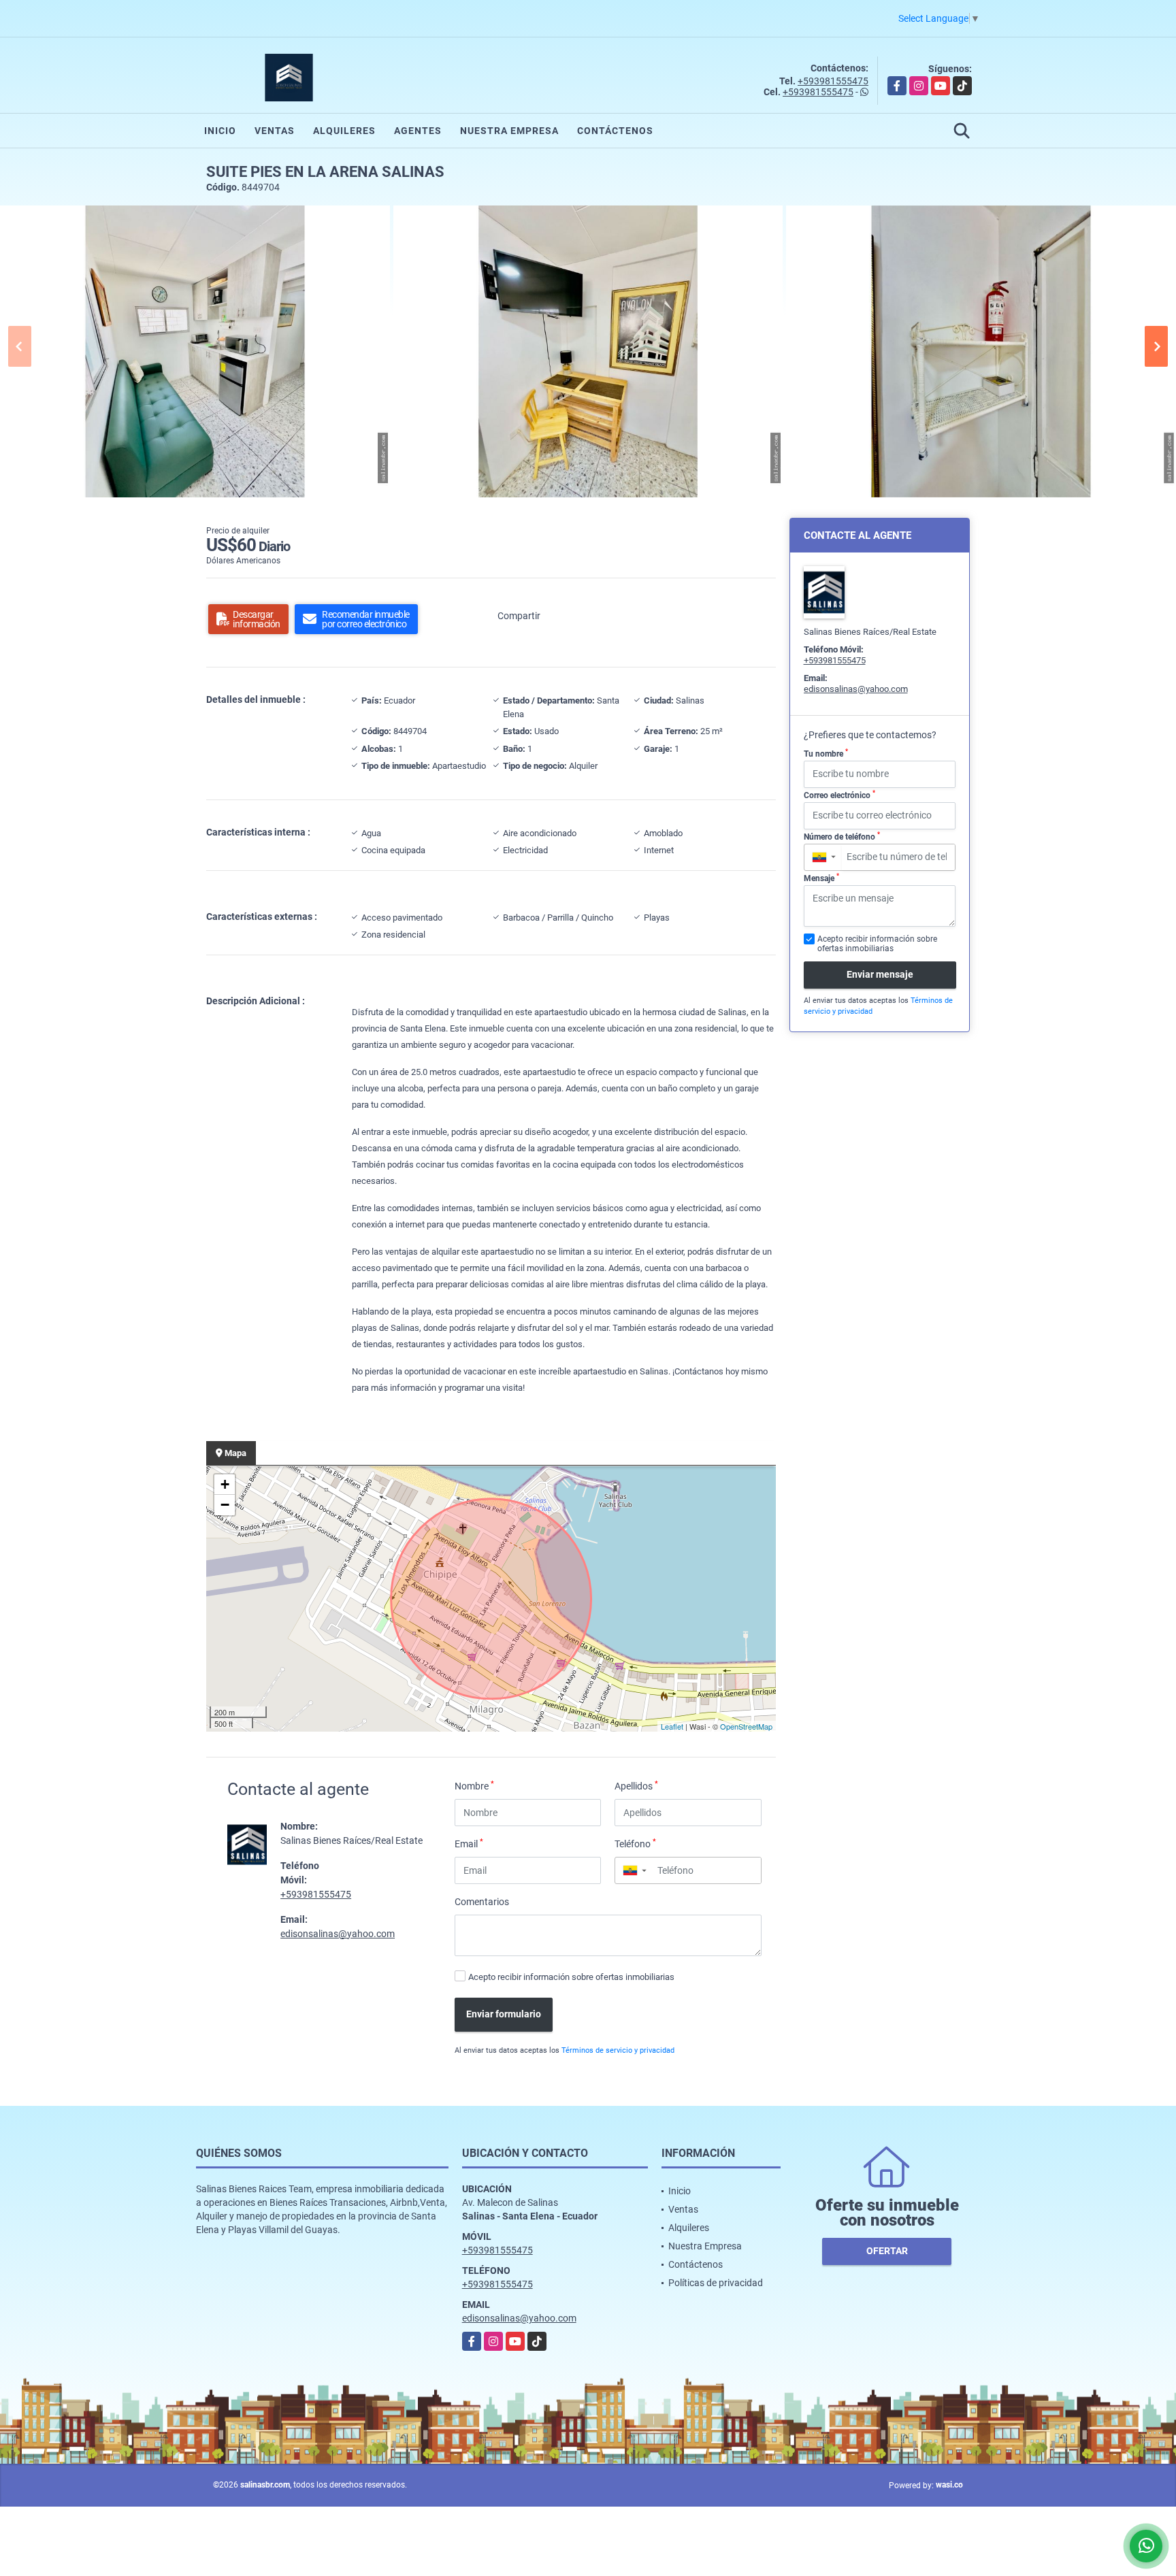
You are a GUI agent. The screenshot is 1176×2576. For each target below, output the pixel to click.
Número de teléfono (842, 836)
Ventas (275, 131)
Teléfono (635, 1843)
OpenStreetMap (746, 1726)
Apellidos (636, 1785)
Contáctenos (615, 131)
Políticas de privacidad (716, 2283)
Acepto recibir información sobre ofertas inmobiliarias (571, 1977)
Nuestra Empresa (509, 131)
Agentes (418, 131)
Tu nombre (826, 753)
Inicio (220, 131)
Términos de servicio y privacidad (618, 2050)
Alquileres (344, 131)
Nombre (474, 1785)
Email (469, 1843)
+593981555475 (833, 81)
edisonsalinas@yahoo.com (338, 1934)
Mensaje (821, 878)
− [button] (225, 1505)
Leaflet (672, 1726)
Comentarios (482, 1902)
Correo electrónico (839, 795)
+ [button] (225, 1484)
